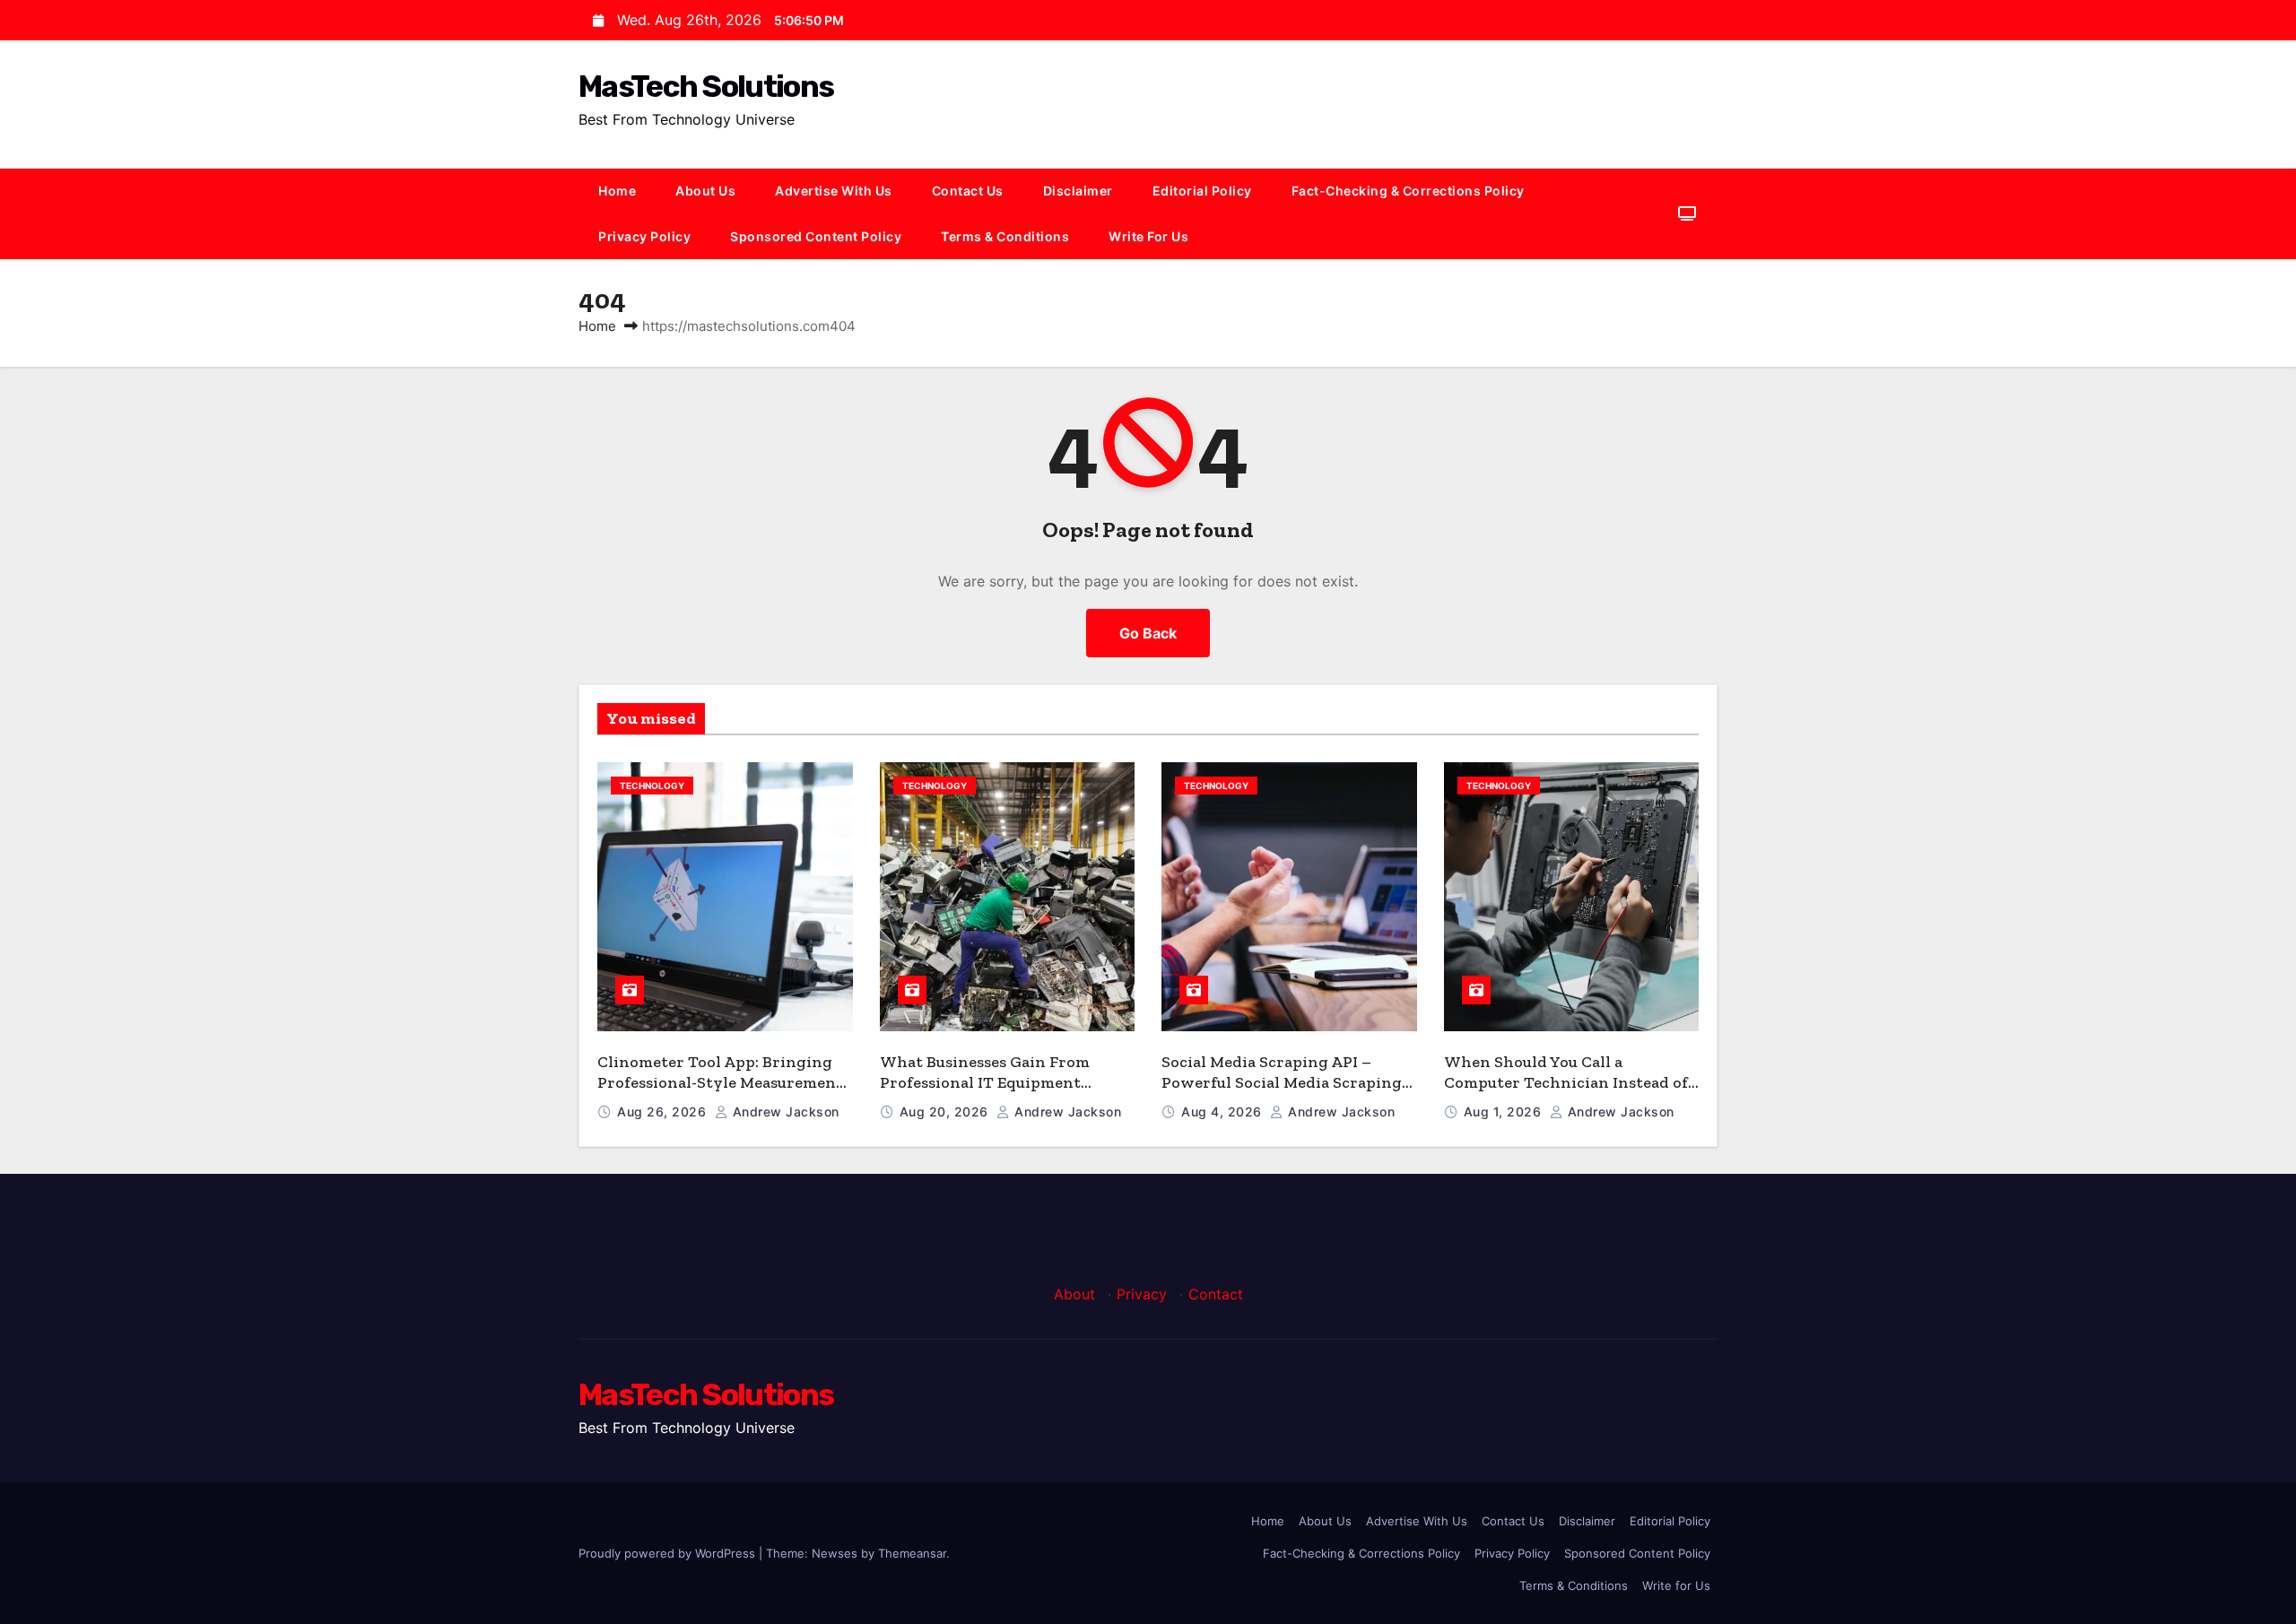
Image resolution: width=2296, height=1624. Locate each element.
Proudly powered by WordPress (669, 1553)
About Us (705, 191)
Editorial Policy (1202, 191)
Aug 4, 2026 (1223, 1112)
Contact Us (968, 191)
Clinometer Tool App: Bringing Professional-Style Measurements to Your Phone (724, 1082)
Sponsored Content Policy (816, 236)
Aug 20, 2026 (946, 1112)
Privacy (1142, 1294)
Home (617, 191)
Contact (1216, 1294)
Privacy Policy (644, 236)
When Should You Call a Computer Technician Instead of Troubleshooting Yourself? (1566, 1082)
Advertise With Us (834, 191)
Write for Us (1148, 236)
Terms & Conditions (1005, 236)
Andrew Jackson (784, 1112)
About (1074, 1294)
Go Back (1148, 633)
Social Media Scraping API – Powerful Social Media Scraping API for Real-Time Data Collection (1287, 1082)
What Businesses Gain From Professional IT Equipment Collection (985, 1082)
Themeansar (912, 1553)
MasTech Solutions (706, 87)
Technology (652, 786)
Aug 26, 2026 (664, 1112)
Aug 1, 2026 (1505, 1112)
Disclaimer (1078, 191)
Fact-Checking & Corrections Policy (1408, 191)
